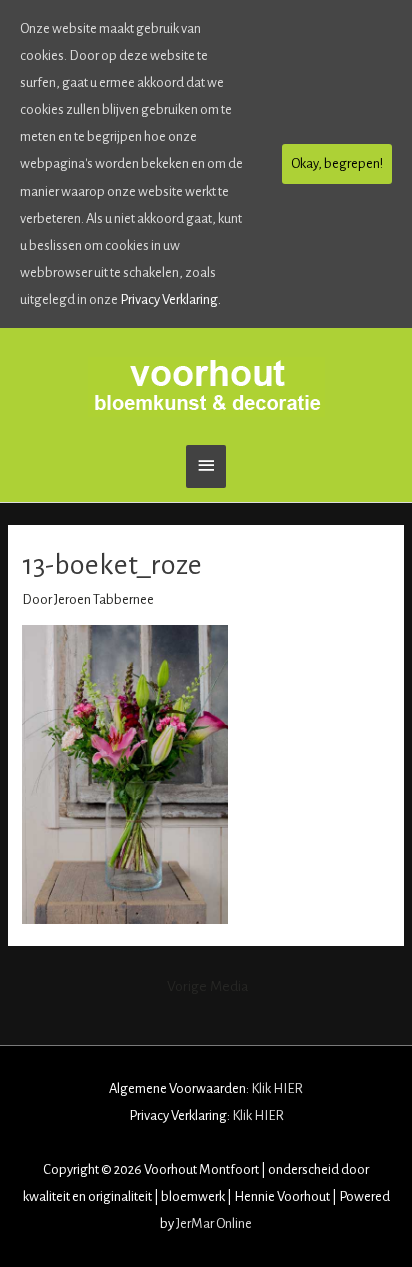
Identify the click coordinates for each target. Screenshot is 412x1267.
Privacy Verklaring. (170, 299)
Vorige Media (208, 986)
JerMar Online (214, 1223)
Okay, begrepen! (337, 163)
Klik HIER (277, 1088)
